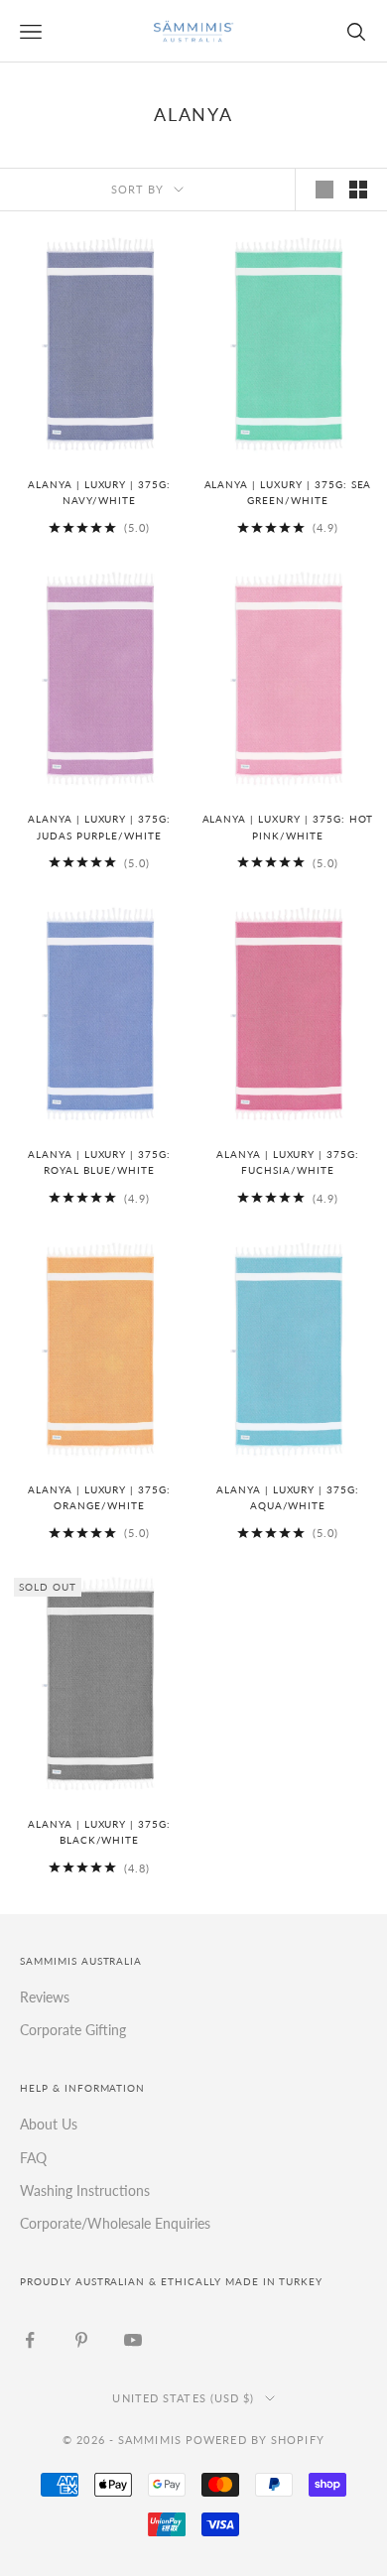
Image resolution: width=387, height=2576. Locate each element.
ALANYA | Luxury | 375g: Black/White (99, 1832)
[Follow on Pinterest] (81, 2340)
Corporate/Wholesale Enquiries (115, 2223)
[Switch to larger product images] (324, 190)
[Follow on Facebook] (30, 2340)
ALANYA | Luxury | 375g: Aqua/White (288, 1498)
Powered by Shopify (255, 2440)
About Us (49, 2124)
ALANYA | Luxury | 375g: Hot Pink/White (288, 827)
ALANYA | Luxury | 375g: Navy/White (99, 493)
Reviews (45, 1997)
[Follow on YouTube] (133, 2340)
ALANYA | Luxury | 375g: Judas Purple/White (99, 827)
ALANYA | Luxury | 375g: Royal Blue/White (99, 1162)
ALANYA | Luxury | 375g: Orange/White (99, 1498)
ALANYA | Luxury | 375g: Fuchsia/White (288, 1162)
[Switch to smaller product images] (358, 190)
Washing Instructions (85, 2190)
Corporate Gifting (73, 2030)
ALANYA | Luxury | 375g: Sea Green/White (288, 493)
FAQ (33, 2158)
